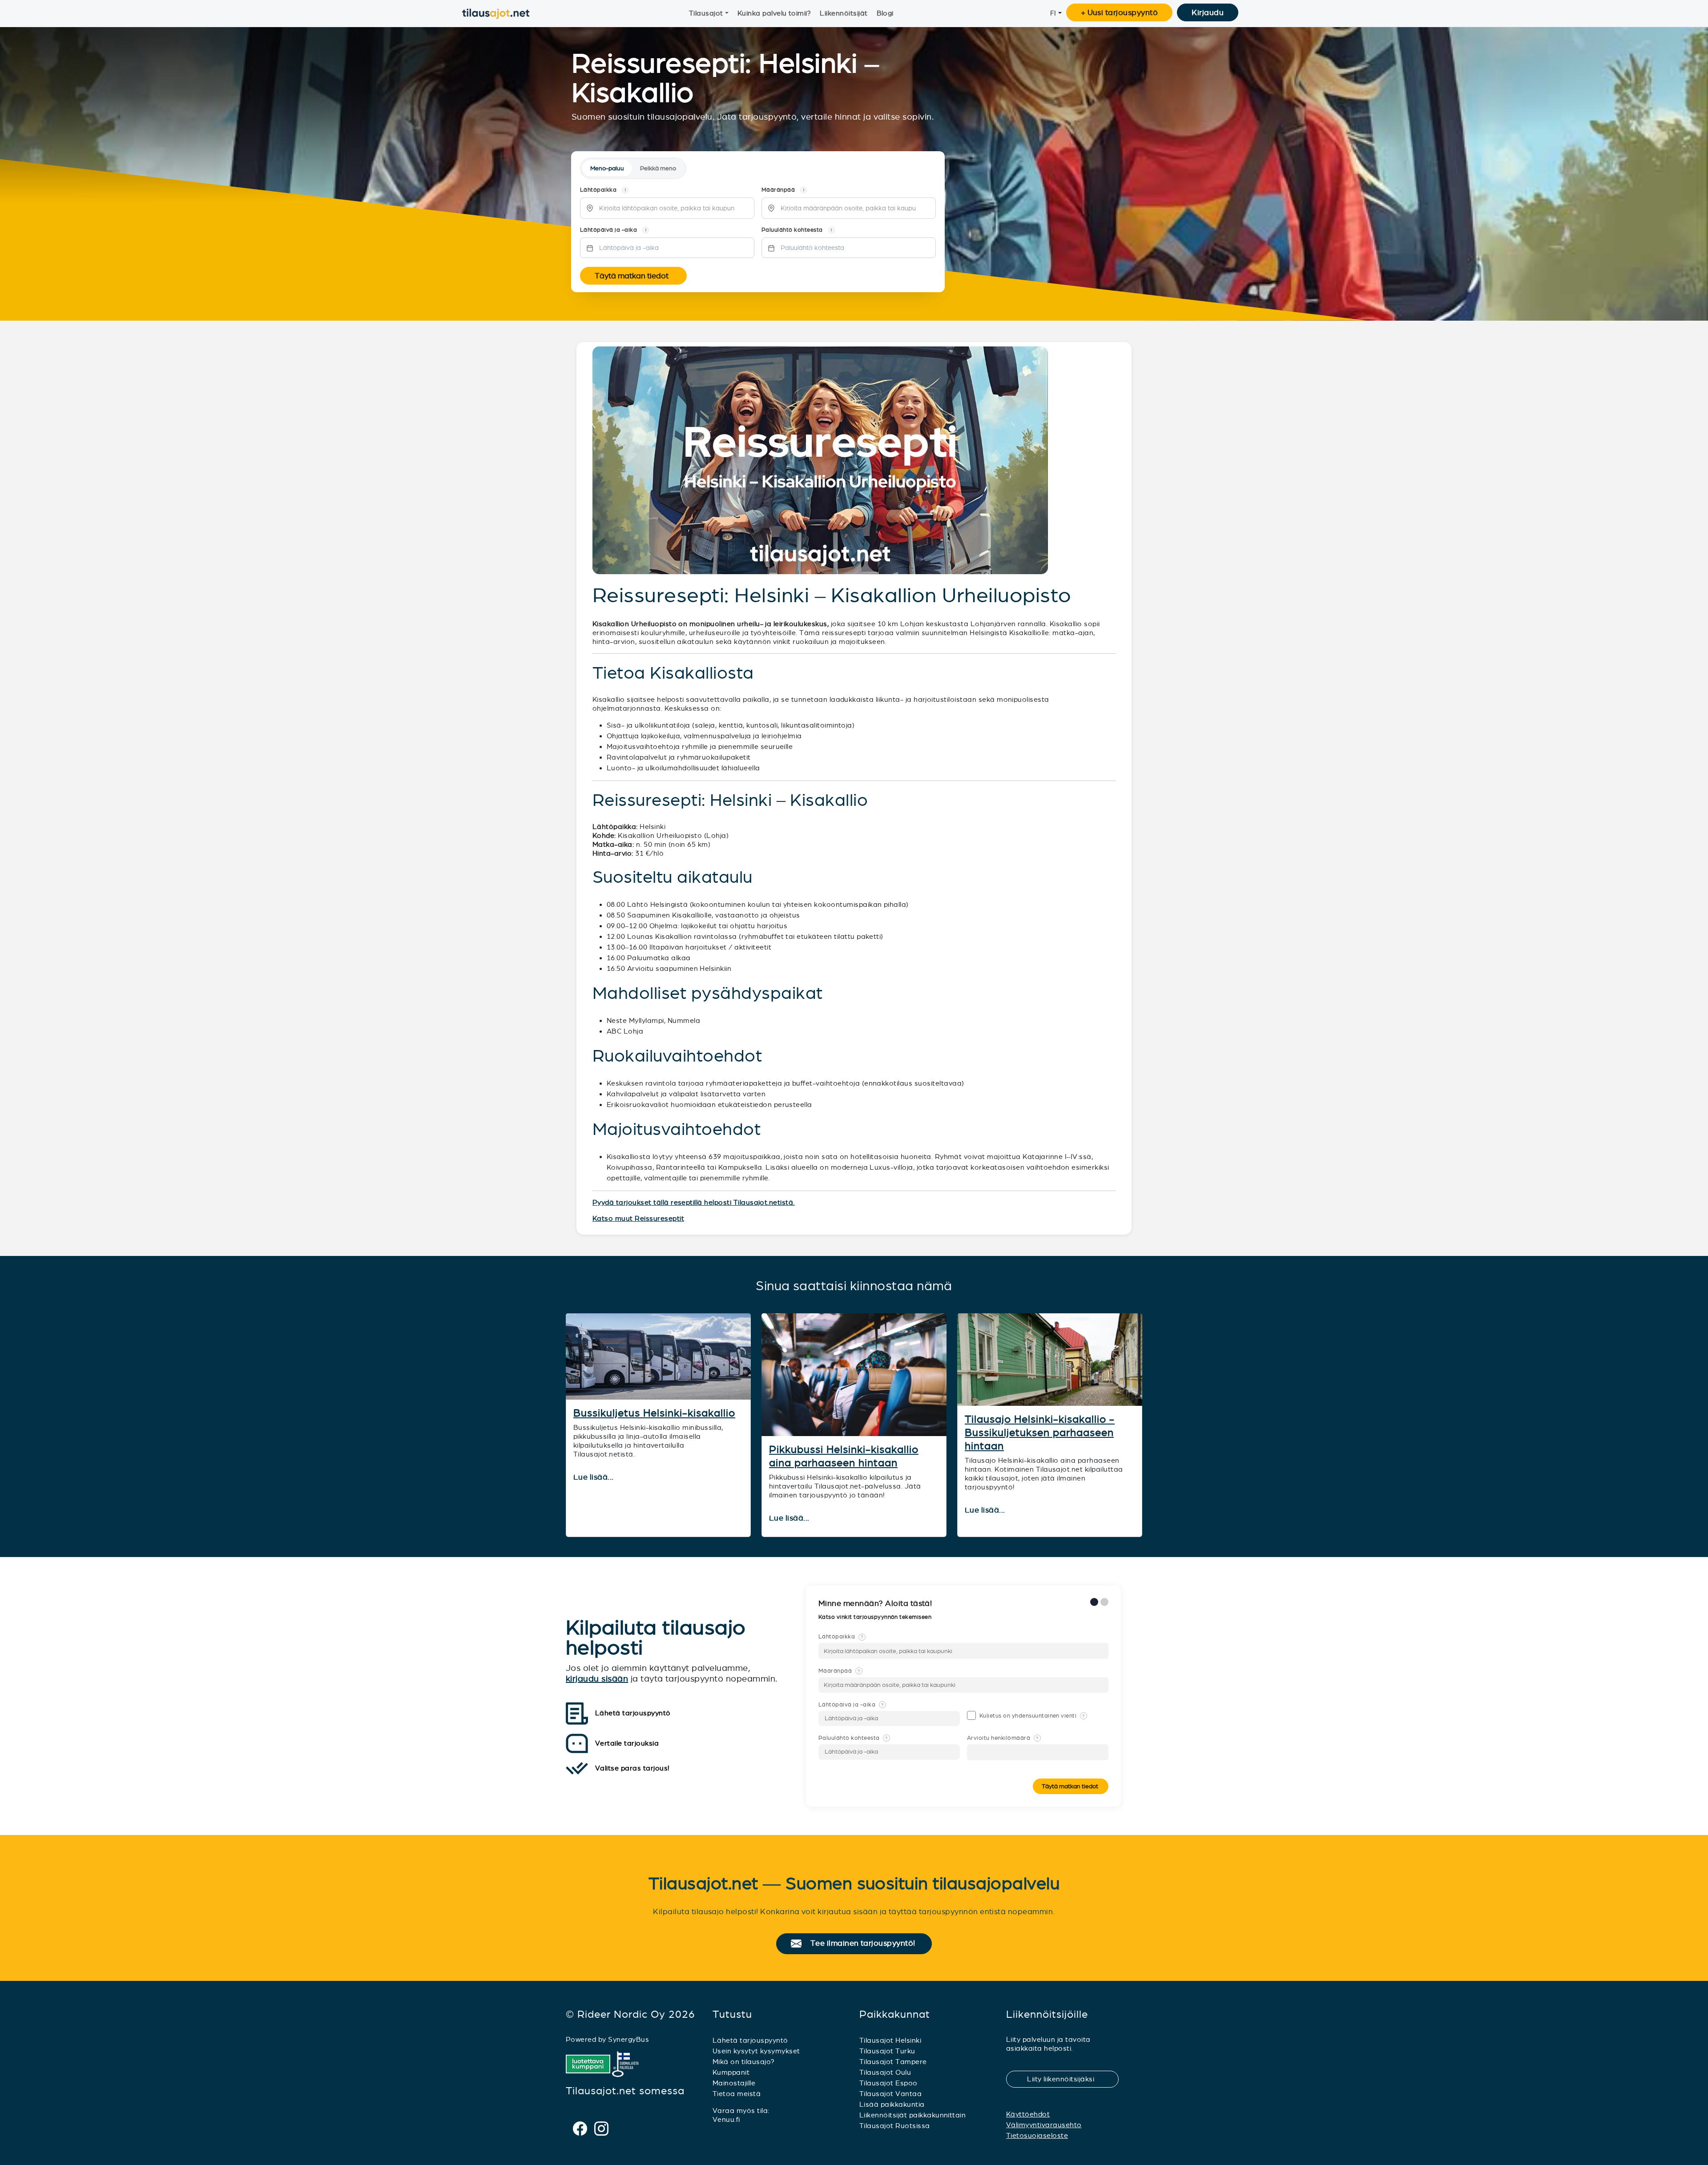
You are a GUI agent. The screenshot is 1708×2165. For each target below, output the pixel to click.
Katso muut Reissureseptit (638, 1218)
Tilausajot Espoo (888, 2083)
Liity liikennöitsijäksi (1066, 2079)
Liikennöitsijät (844, 13)
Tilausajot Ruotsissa (895, 2126)
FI (1053, 13)
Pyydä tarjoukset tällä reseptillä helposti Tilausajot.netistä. (694, 1202)
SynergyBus (628, 2039)
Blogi (885, 13)
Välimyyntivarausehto (1044, 2125)
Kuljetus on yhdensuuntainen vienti (1032, 1716)
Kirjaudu (1208, 12)
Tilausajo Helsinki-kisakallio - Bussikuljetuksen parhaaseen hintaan (1040, 1433)
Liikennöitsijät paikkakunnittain (912, 2115)
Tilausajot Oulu (885, 2072)
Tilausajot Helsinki (890, 2040)
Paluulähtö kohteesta (853, 1738)
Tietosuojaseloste (1037, 2135)
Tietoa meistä (737, 2094)
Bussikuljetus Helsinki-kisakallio (654, 1413)
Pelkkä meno (658, 168)
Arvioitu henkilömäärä (1003, 1738)
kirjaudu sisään (597, 1679)
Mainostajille (734, 2083)
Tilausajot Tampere (893, 2062)
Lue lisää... (594, 1477)
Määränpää (839, 1671)
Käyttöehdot (1028, 2114)
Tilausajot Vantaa (890, 2094)
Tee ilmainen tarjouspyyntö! (867, 1944)
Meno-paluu (607, 168)
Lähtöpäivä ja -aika (851, 1705)
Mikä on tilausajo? (744, 2062)
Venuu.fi (726, 2119)
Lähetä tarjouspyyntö (750, 2040)
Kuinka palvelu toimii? (774, 13)
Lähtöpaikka (841, 1637)
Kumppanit (731, 2072)
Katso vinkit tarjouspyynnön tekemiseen (876, 1617)
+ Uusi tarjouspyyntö (1120, 12)
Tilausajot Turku (887, 2051)
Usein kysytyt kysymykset (756, 2051)
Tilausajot (706, 13)
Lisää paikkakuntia (892, 2104)
